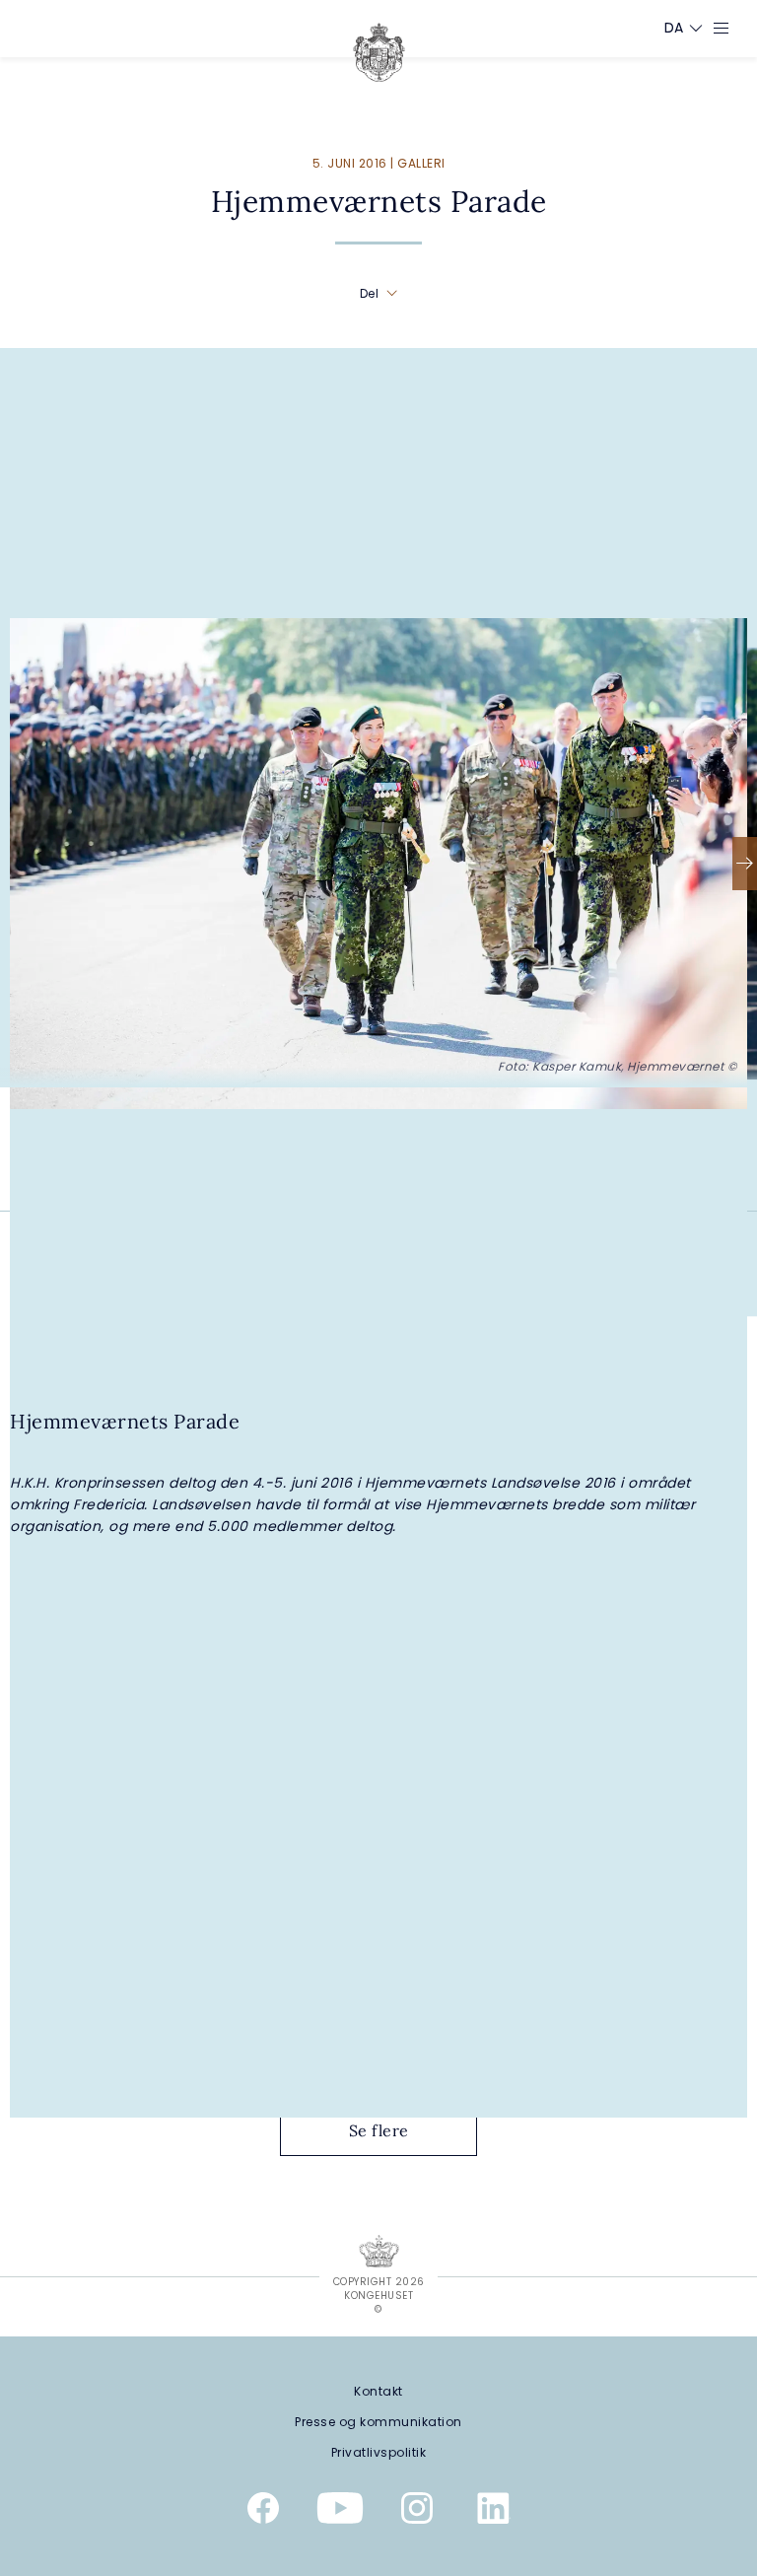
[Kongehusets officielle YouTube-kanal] (340, 2512)
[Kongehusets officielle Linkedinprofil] (494, 2512)
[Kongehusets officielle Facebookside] (263, 2512)
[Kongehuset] (379, 52)
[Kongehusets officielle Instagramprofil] (417, 2512)
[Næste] (745, 864)
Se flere (379, 2130)
